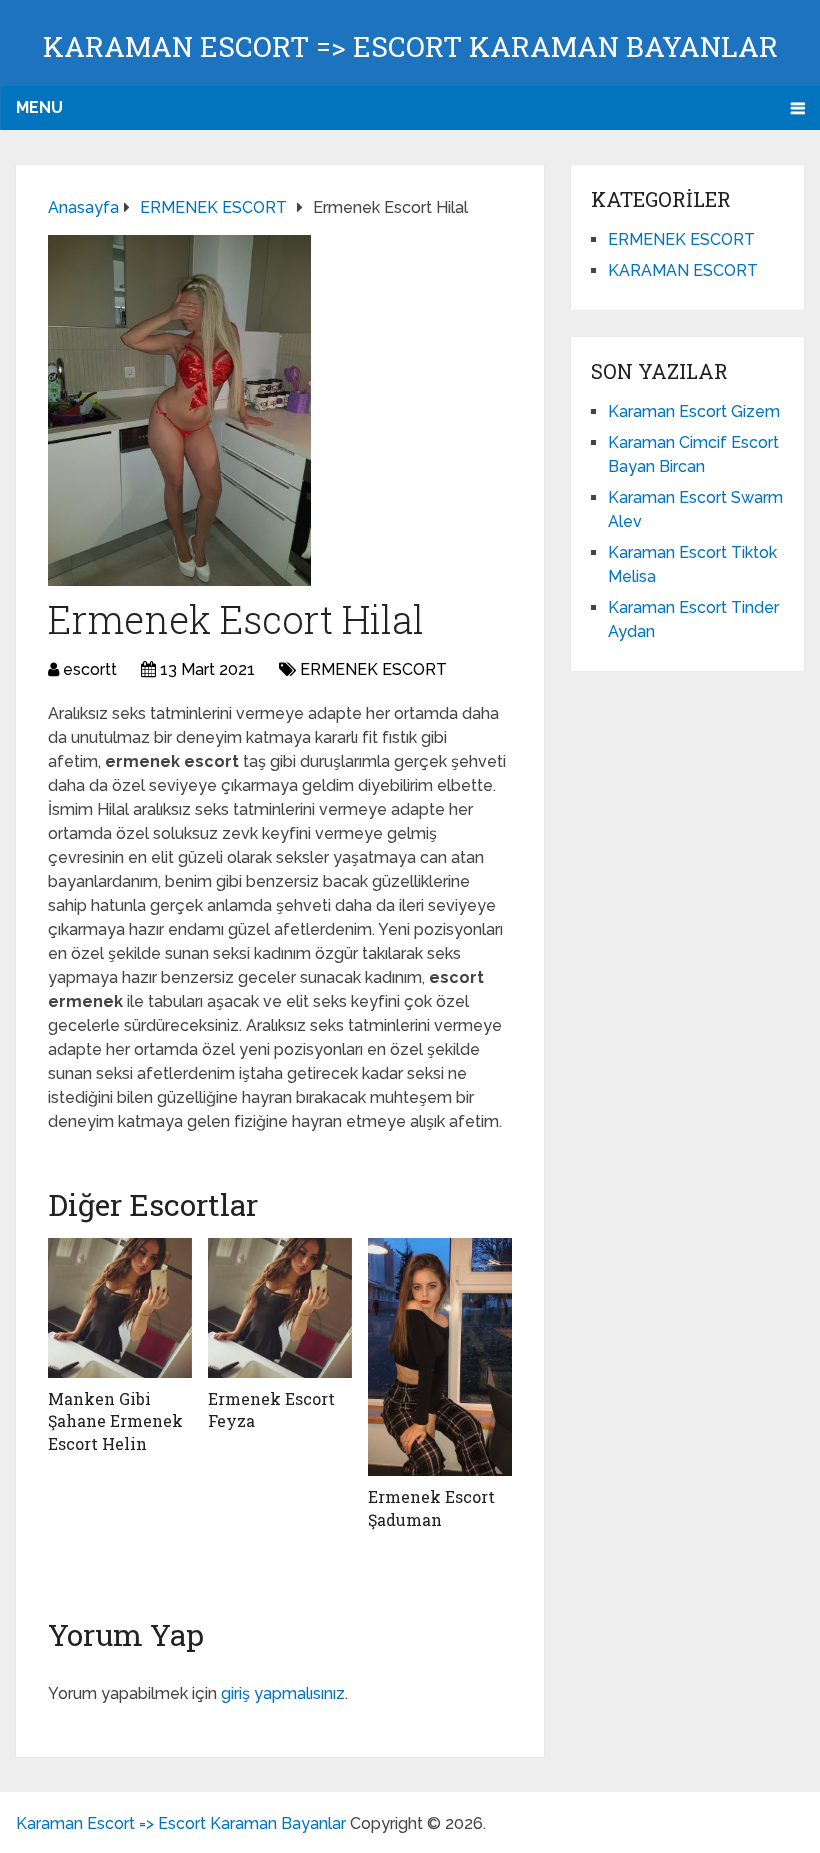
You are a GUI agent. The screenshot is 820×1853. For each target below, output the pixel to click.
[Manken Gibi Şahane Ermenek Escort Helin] (120, 1308)
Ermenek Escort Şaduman (431, 1507)
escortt (90, 669)
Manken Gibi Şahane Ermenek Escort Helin (115, 1421)
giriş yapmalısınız (283, 1693)
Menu (39, 107)
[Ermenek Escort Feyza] (280, 1308)
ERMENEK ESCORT (373, 669)
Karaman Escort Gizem (694, 411)
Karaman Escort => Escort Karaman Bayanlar (410, 46)
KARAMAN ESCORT (683, 270)
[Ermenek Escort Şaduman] (440, 1357)
